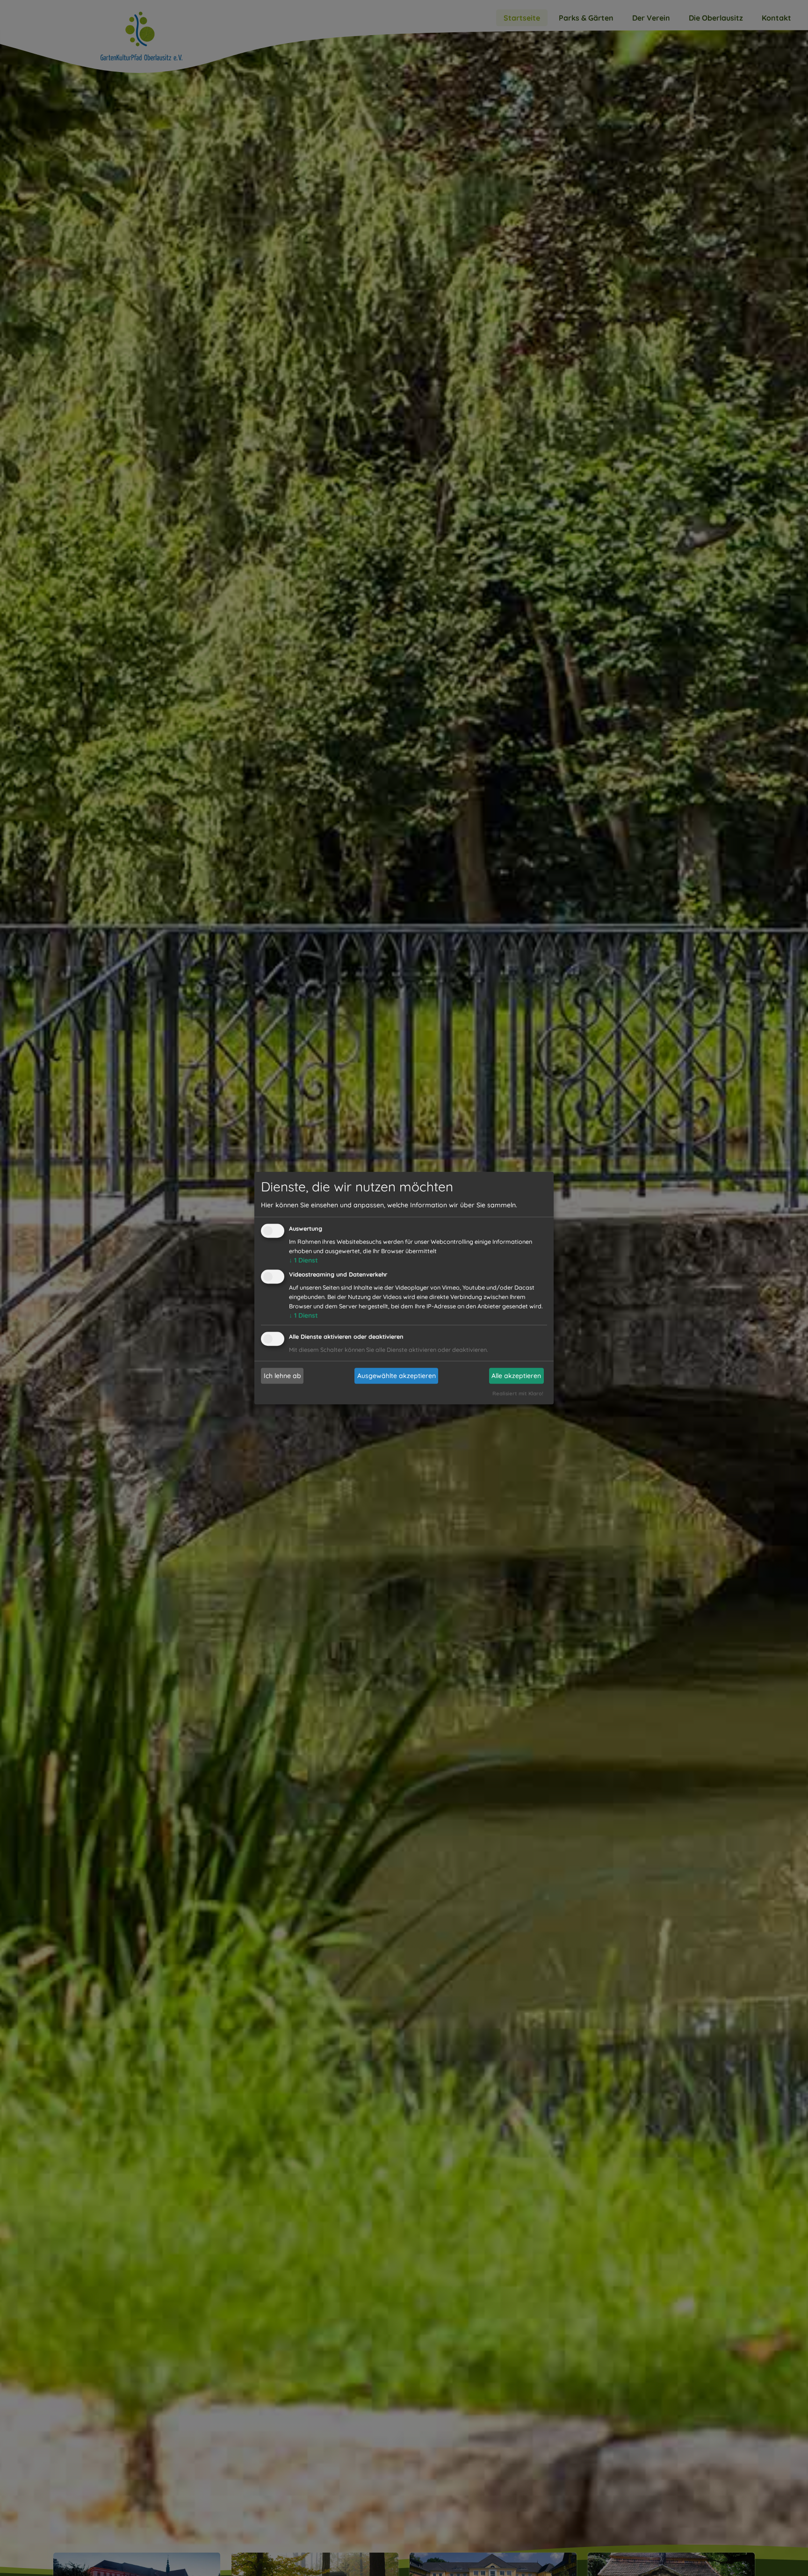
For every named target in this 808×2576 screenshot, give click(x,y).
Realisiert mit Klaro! (518, 1393)
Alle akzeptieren (516, 1376)
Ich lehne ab (282, 1376)
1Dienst (303, 1261)
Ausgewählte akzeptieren (397, 1376)
